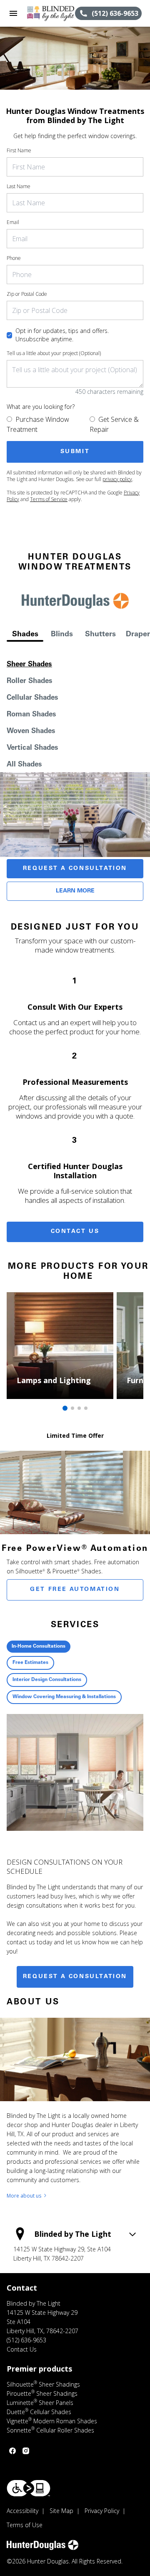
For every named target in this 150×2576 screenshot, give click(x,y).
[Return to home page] (51, 13)
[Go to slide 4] (86, 1408)
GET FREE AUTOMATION (75, 1590)
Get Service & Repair (114, 424)
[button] (13, 13)
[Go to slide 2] (72, 1408)
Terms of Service (49, 499)
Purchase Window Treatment (38, 424)
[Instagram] (26, 2451)
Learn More (75, 891)
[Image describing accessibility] (29, 2488)
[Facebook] (12, 2451)
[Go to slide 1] (65, 1408)
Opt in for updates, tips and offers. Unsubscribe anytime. (62, 335)
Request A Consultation (75, 869)
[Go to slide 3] (79, 1408)
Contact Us (75, 1232)
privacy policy (117, 479)
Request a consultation (75, 1977)
